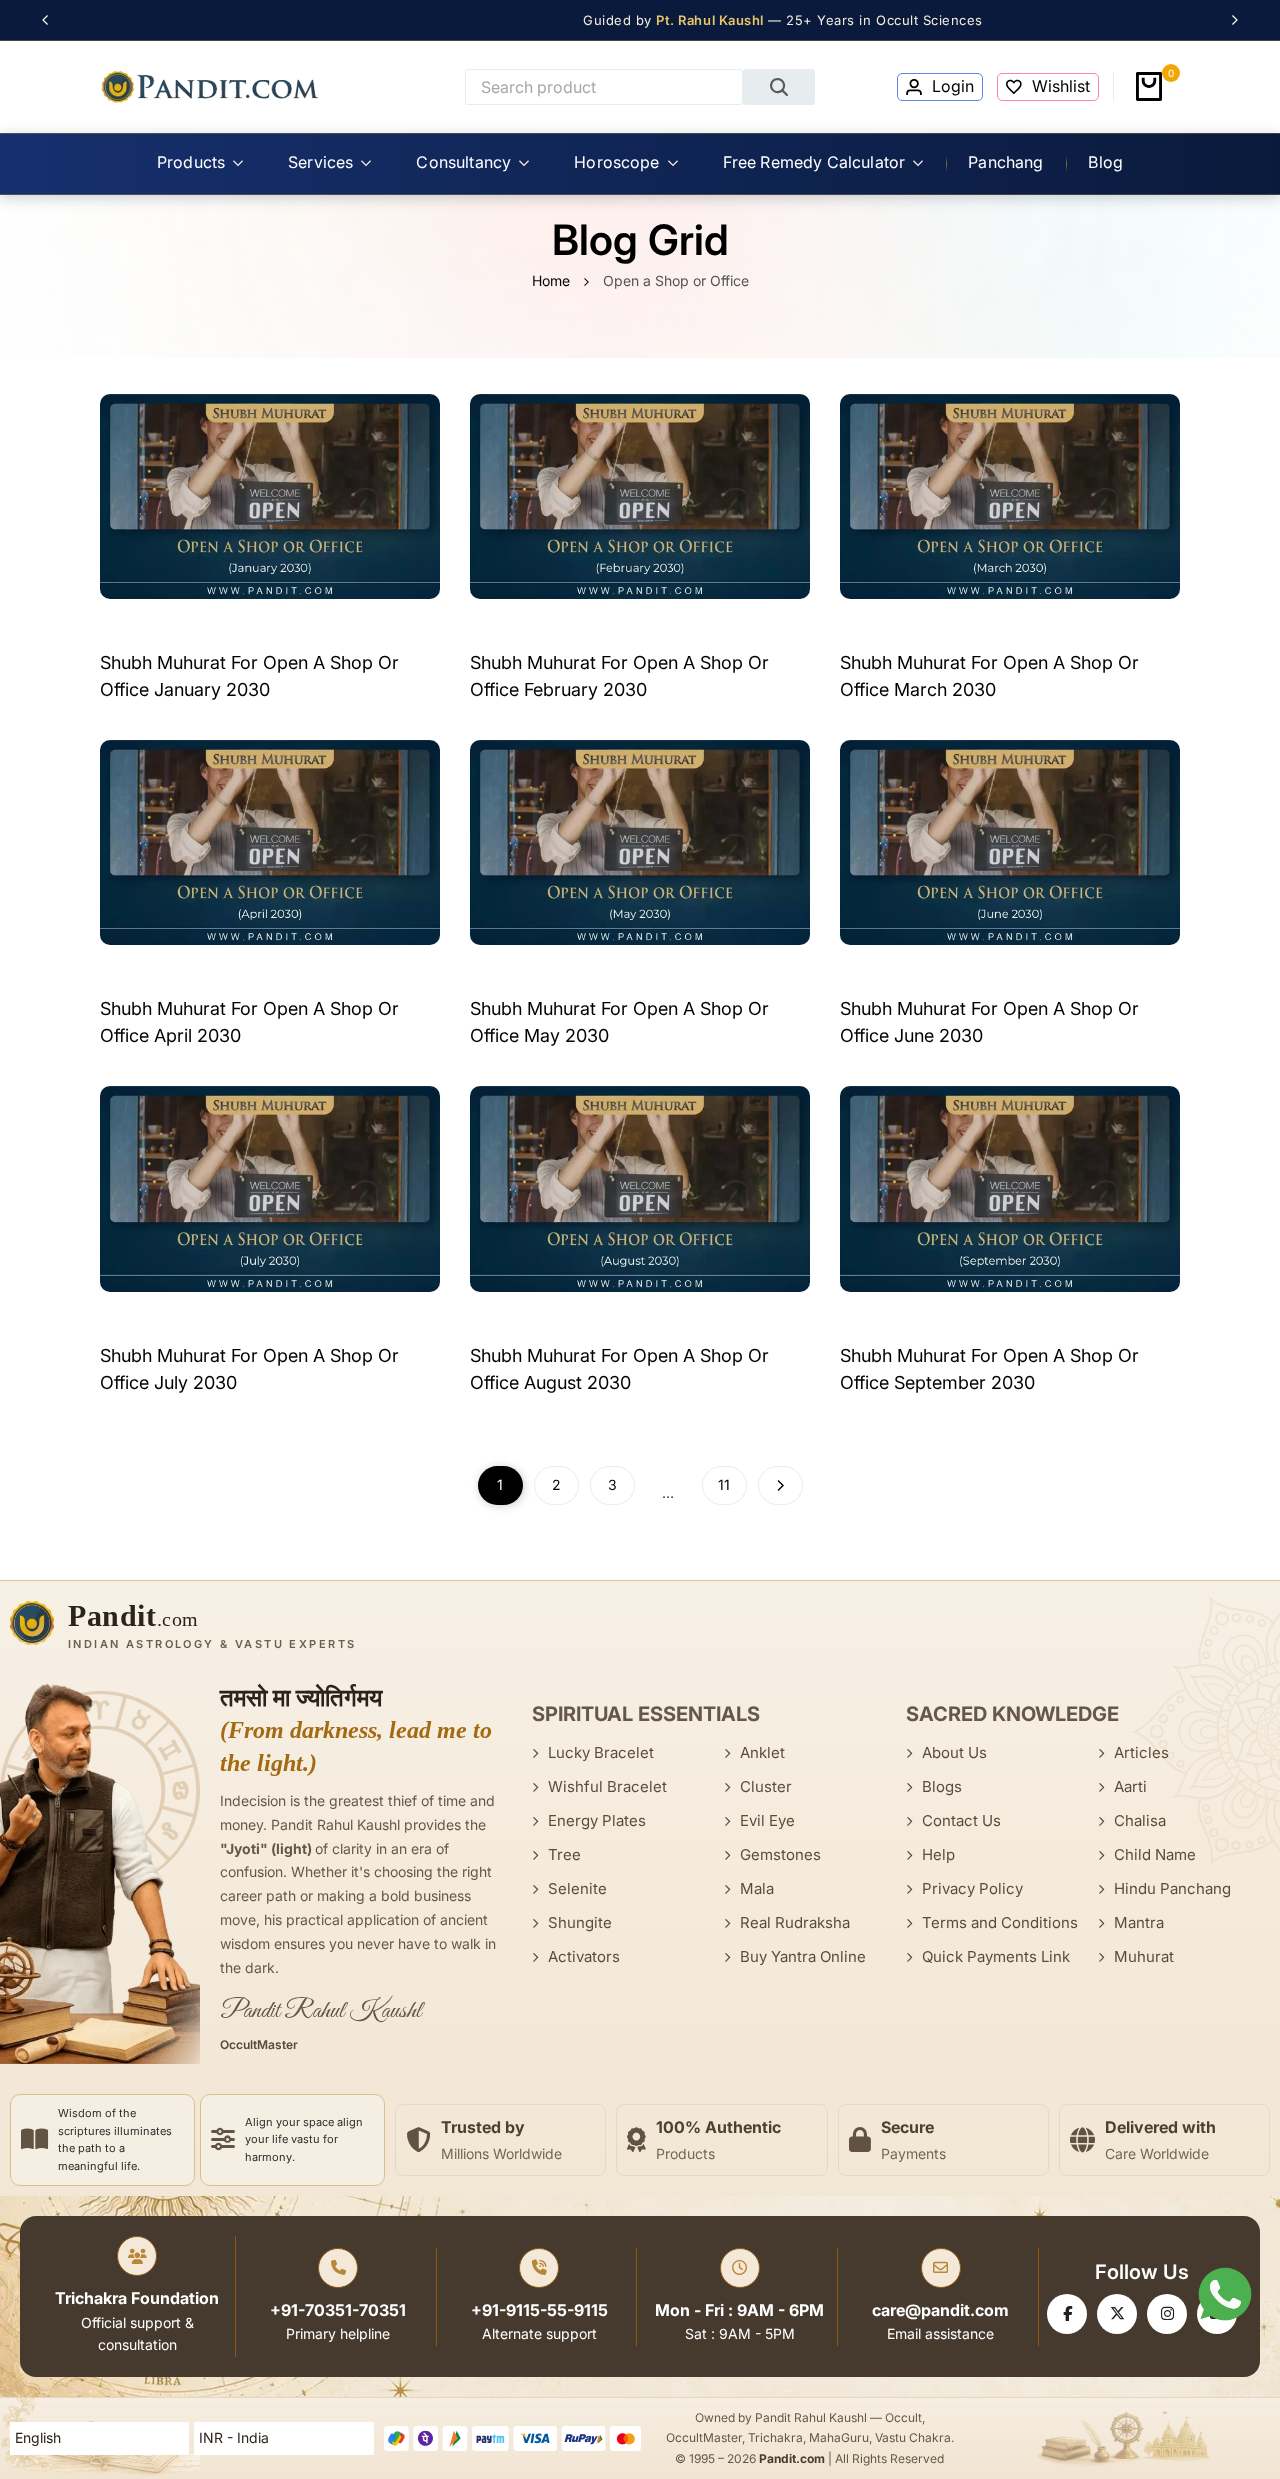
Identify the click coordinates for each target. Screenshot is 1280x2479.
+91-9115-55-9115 (539, 2310)
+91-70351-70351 (338, 2310)
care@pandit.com (940, 2310)
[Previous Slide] (52, 20)
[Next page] (780, 1485)
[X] (1117, 2314)
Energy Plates (597, 1820)
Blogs (942, 1786)
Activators (584, 1956)
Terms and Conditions (1000, 1922)
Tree (564, 1854)
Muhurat (1144, 1956)
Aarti (1130, 1786)
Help (938, 1854)
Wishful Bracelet (607, 1786)
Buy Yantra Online (803, 1956)
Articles (1141, 1752)
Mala (757, 1888)
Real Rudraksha (795, 1922)
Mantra (1139, 1922)
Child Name (1155, 1854)
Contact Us (961, 1820)
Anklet (762, 1752)
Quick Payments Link (996, 1956)
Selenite (577, 1888)
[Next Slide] (1227, 20)
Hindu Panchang (1172, 1888)
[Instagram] (1167, 2314)
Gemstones (780, 1854)
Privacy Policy (972, 1888)
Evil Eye (767, 1820)
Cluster (766, 1786)
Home (551, 280)
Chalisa (1140, 1820)
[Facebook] (1067, 2314)
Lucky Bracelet (601, 1752)
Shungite (580, 1922)
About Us (954, 1752)
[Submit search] (779, 87)
